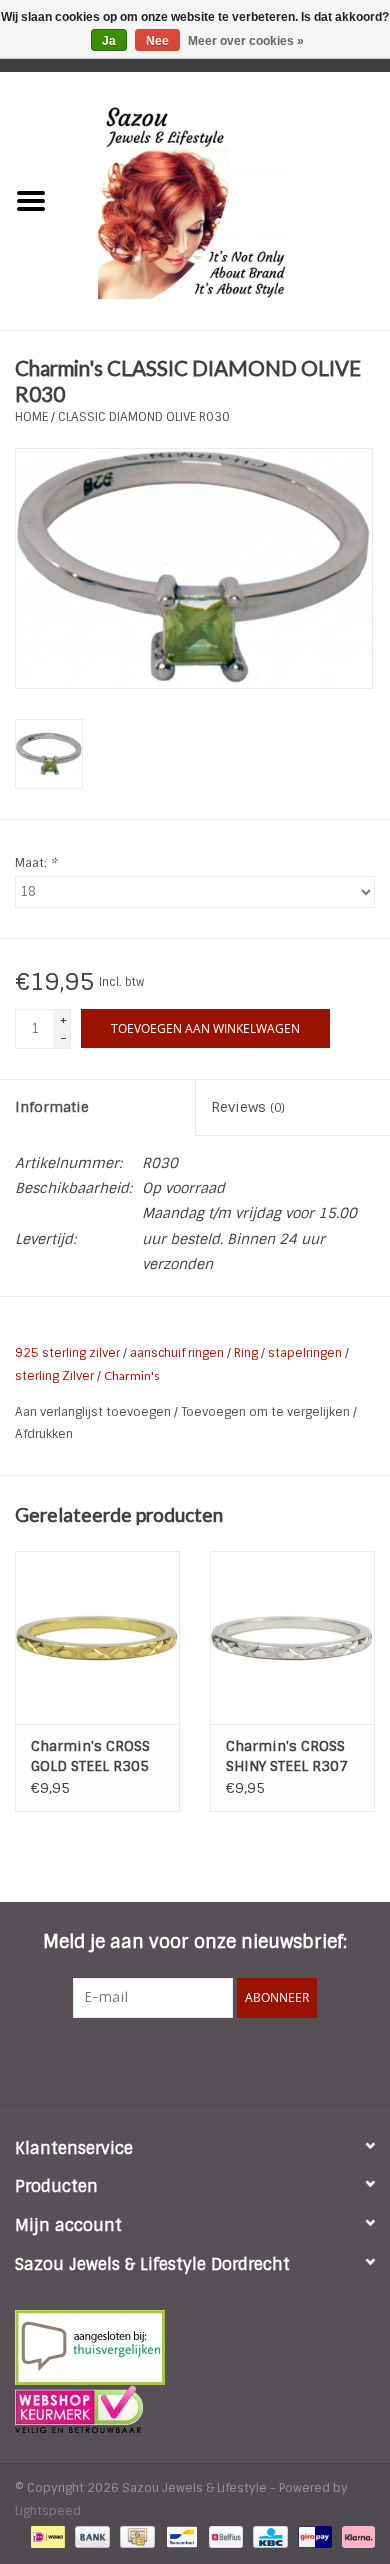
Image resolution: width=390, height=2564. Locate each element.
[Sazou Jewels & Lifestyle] (226, 200)
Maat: (36, 863)
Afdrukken (44, 1434)
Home (31, 417)
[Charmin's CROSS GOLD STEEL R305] (97, 1637)
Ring (246, 1353)
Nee (157, 41)
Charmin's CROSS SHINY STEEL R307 (287, 1756)
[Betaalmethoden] (46, 2536)
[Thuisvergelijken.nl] (195, 2347)
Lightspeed (48, 2511)
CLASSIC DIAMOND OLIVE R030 (144, 417)
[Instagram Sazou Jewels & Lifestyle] (249, 2059)
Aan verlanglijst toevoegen (94, 1412)
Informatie (52, 1107)
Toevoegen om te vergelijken (267, 1412)
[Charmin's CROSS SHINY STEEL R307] (292, 1637)
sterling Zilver (54, 1376)
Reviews (248, 1107)
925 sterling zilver (67, 1353)
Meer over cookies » (246, 41)
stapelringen (305, 1353)
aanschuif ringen (177, 1353)
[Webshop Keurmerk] (195, 2409)
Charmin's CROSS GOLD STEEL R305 (90, 1756)
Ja (109, 41)
